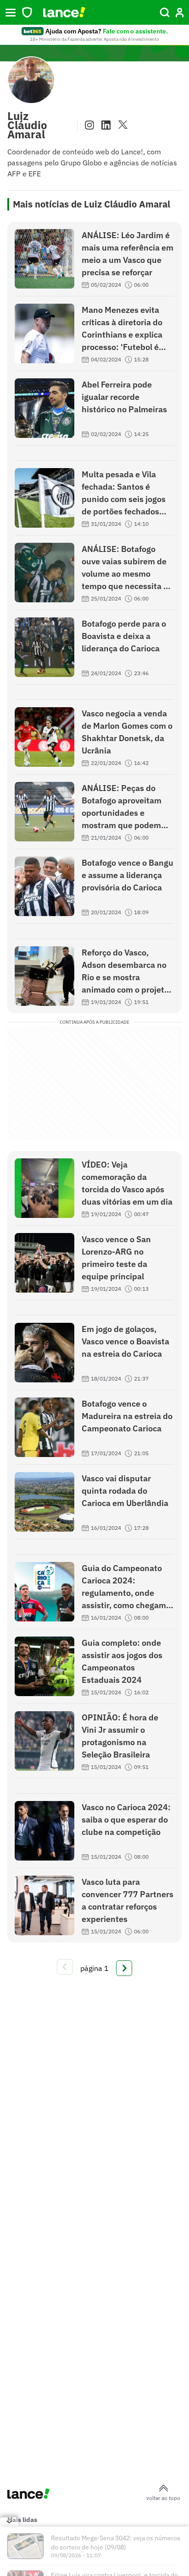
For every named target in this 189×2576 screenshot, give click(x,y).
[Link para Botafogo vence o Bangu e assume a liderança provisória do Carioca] (94, 886)
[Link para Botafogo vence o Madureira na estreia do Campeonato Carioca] (94, 1427)
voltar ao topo (163, 2498)
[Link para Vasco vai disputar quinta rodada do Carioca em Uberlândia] (94, 1502)
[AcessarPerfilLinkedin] (106, 125)
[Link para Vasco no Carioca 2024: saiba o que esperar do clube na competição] (94, 1831)
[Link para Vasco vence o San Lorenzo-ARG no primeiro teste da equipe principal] (94, 1263)
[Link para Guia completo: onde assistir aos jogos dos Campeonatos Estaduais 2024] (94, 1666)
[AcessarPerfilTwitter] (123, 125)
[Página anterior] (65, 1967)
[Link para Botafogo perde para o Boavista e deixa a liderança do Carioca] (94, 647)
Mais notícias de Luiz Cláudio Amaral (92, 204)
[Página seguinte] (124, 1968)
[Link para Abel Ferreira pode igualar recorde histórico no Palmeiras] (94, 408)
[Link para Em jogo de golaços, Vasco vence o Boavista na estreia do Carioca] (94, 1353)
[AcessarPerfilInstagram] (89, 125)
